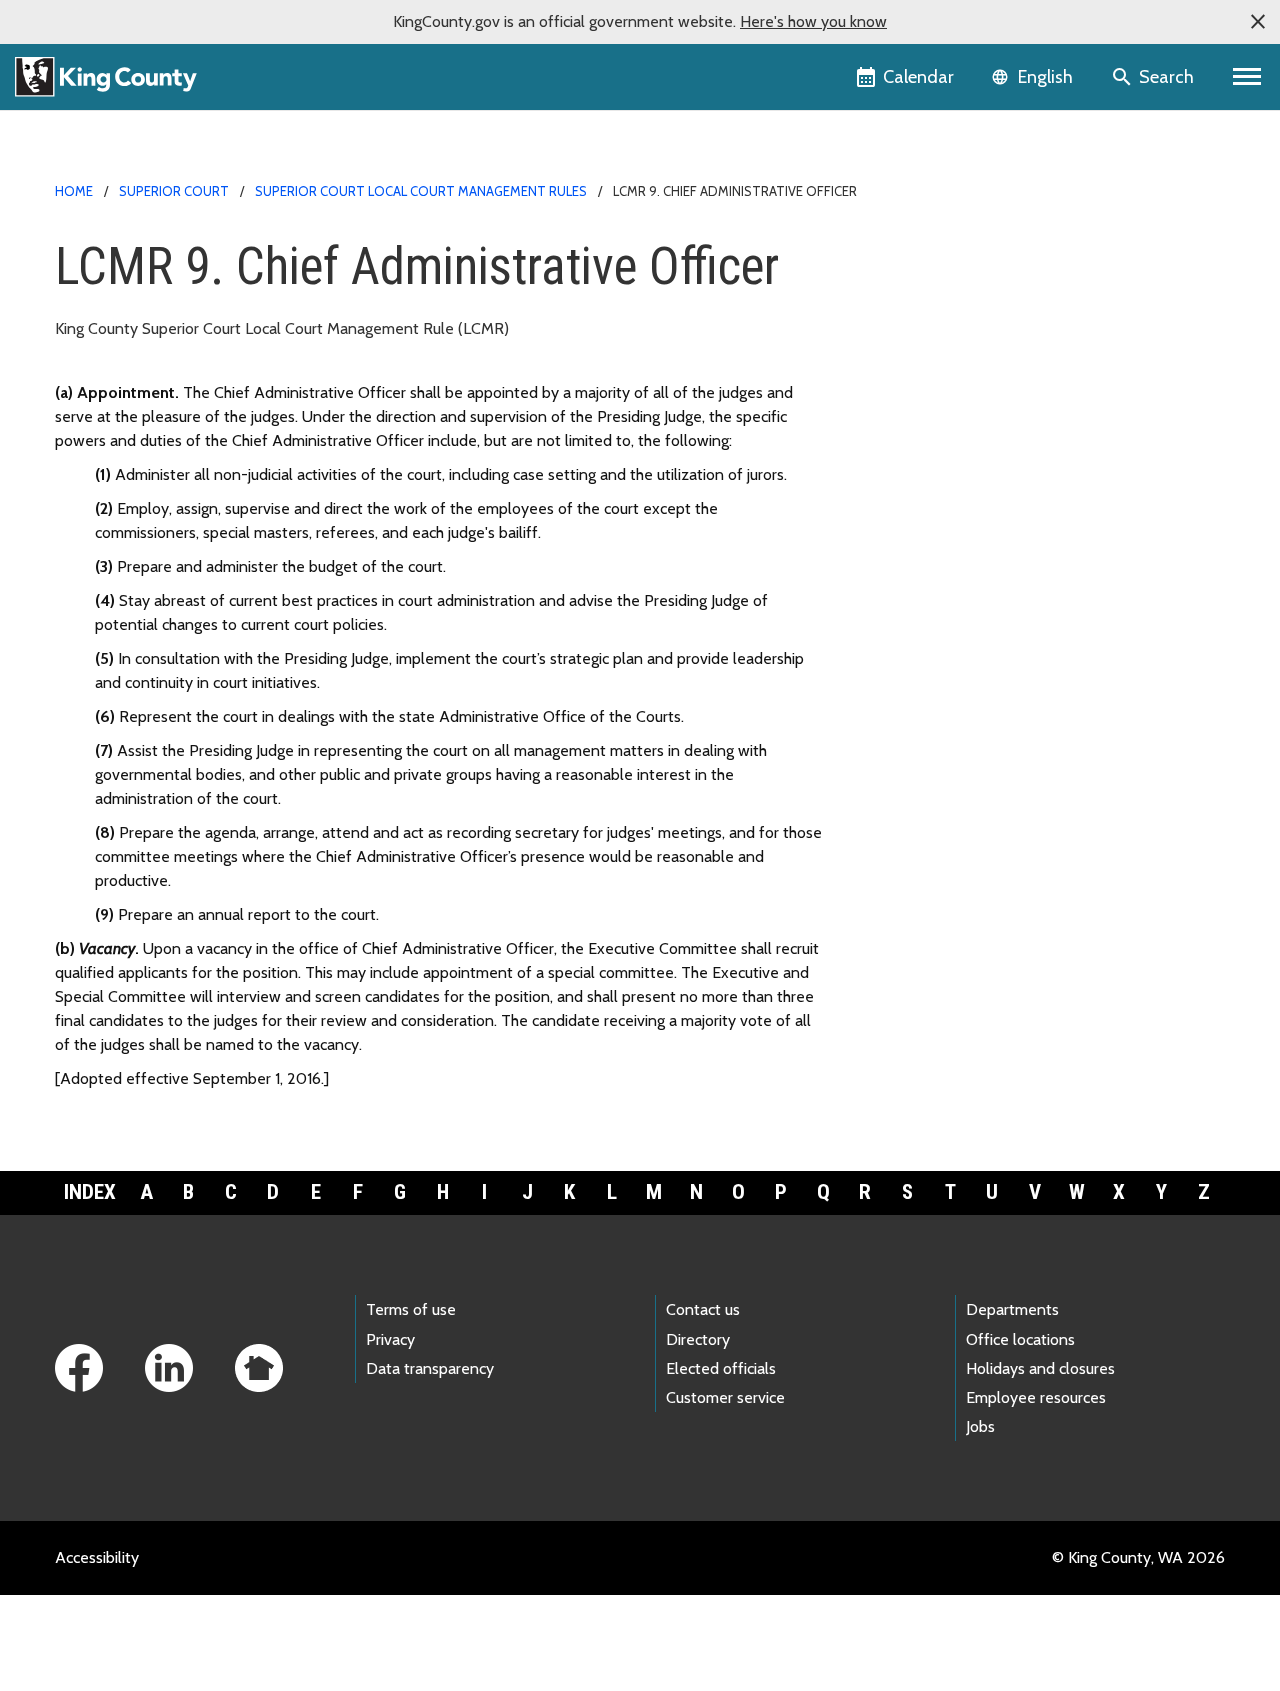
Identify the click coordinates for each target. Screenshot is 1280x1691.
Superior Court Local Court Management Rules (421, 191)
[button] (1258, 22)
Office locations (1020, 1339)
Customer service (725, 1397)
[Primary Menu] (1247, 77)
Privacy (390, 1339)
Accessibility (97, 1557)
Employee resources (1036, 1397)
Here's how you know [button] (813, 21)
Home (74, 191)
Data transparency (430, 1368)
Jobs (980, 1426)
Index (90, 1192)
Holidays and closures (1040, 1368)
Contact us (703, 1309)
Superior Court (174, 191)
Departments (1012, 1309)
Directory (698, 1339)
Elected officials (721, 1368)
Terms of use (411, 1309)
